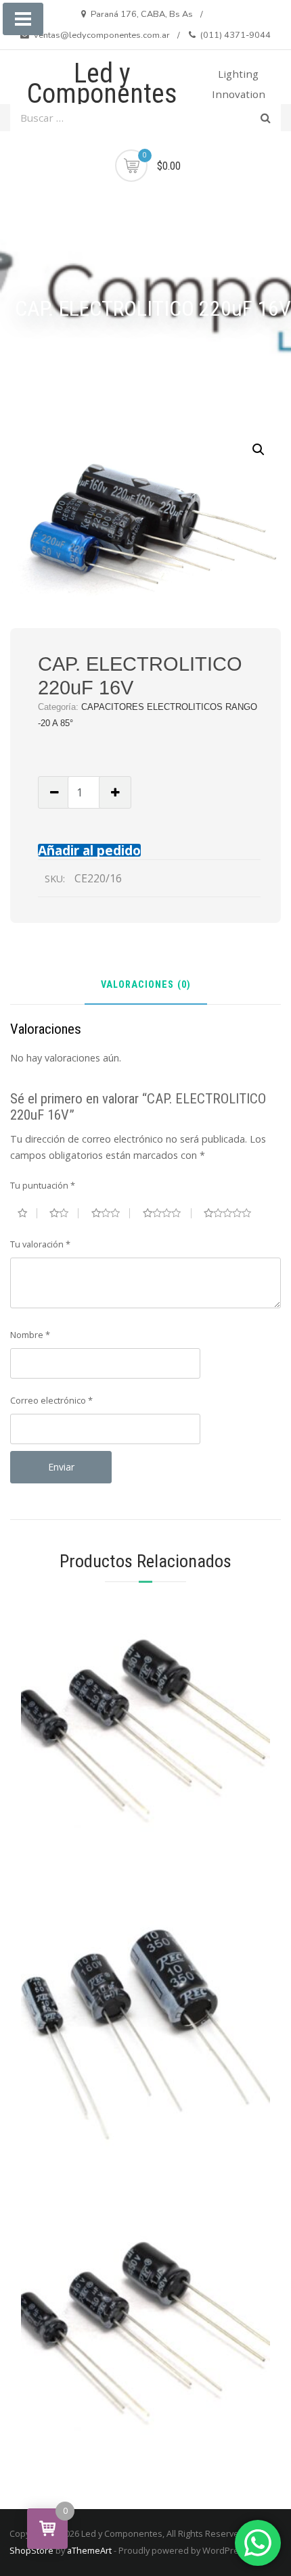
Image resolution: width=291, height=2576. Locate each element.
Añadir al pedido (89, 850)
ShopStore (31, 2550)
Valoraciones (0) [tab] (146, 985)
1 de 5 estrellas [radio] (27, 1213)
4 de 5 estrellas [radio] (167, 1213)
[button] (259, 450)
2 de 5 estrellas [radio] (64, 1213)
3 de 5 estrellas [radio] (111, 1213)
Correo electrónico (51, 1400)
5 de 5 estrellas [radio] (233, 1213)
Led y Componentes (102, 84)
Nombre (30, 1335)
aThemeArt (89, 2550)
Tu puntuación (43, 1185)
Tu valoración (40, 1244)
